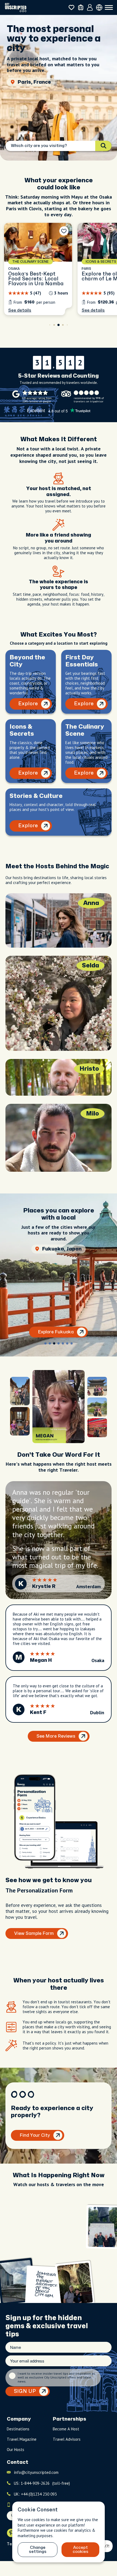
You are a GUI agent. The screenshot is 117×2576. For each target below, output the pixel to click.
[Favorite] (64, 231)
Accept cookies (81, 2550)
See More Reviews (56, 1736)
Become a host (66, 2429)
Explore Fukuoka (56, 1332)
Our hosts (16, 2450)
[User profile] (90, 8)
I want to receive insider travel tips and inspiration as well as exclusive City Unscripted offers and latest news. (56, 2378)
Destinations (18, 2429)
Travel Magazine (22, 2439)
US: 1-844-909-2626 (42, 2483)
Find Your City (35, 2135)
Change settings (38, 2550)
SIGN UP (25, 2391)
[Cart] (81, 7)
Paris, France (34, 82)
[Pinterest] (11, 2533)
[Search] (103, 146)
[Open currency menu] (99, 7)
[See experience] (38, 269)
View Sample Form (34, 1933)
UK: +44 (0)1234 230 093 (35, 2494)
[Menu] (109, 8)
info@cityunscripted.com (36, 2472)
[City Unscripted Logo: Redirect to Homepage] (16, 7)
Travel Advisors (67, 2439)
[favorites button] (71, 7)
